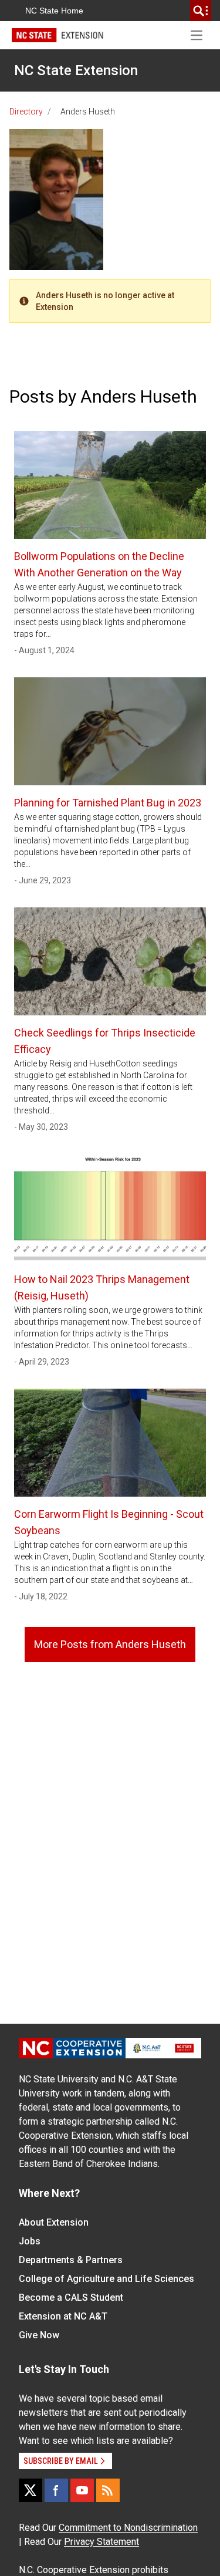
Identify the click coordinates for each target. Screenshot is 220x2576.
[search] (201, 11)
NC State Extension (76, 70)
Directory (26, 112)
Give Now (39, 2335)
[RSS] (108, 2490)
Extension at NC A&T (63, 2316)
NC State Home (54, 11)
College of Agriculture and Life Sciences (106, 2279)
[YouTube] (82, 2490)
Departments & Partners (71, 2260)
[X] (31, 2490)
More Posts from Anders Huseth (110, 1644)
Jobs (30, 2241)
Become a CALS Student (71, 2298)
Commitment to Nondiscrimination (128, 2528)
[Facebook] (56, 2490)
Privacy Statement (101, 2542)
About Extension (54, 2222)
